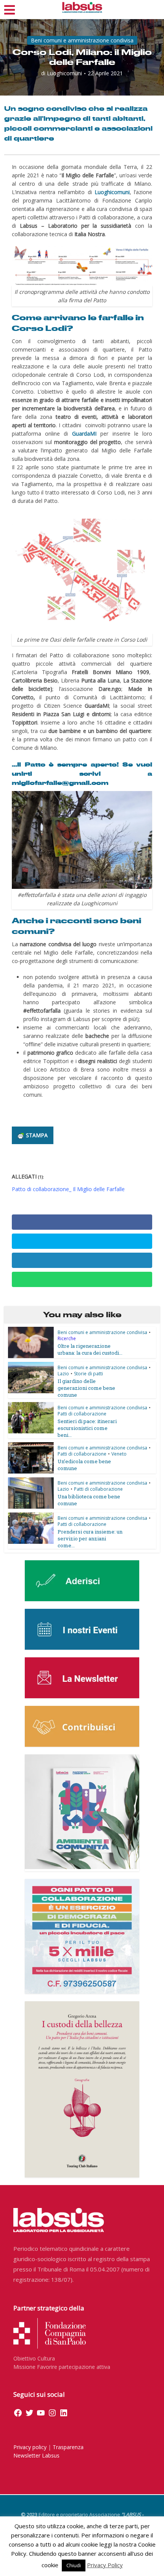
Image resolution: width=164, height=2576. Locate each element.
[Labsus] (82, 7)
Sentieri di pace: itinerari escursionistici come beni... (87, 1428)
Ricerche (67, 1338)
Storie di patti (88, 1374)
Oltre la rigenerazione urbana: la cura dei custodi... (90, 1349)
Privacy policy (30, 2447)
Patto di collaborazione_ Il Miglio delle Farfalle (68, 1189)
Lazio (63, 1374)
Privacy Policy (105, 2565)
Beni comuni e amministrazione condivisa (82, 40)
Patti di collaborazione (82, 1414)
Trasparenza (68, 2447)
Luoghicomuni (64, 73)
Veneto (119, 1454)
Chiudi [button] (74, 2565)
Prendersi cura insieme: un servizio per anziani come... (90, 1538)
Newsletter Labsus (36, 2455)
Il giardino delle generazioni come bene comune (86, 1388)
